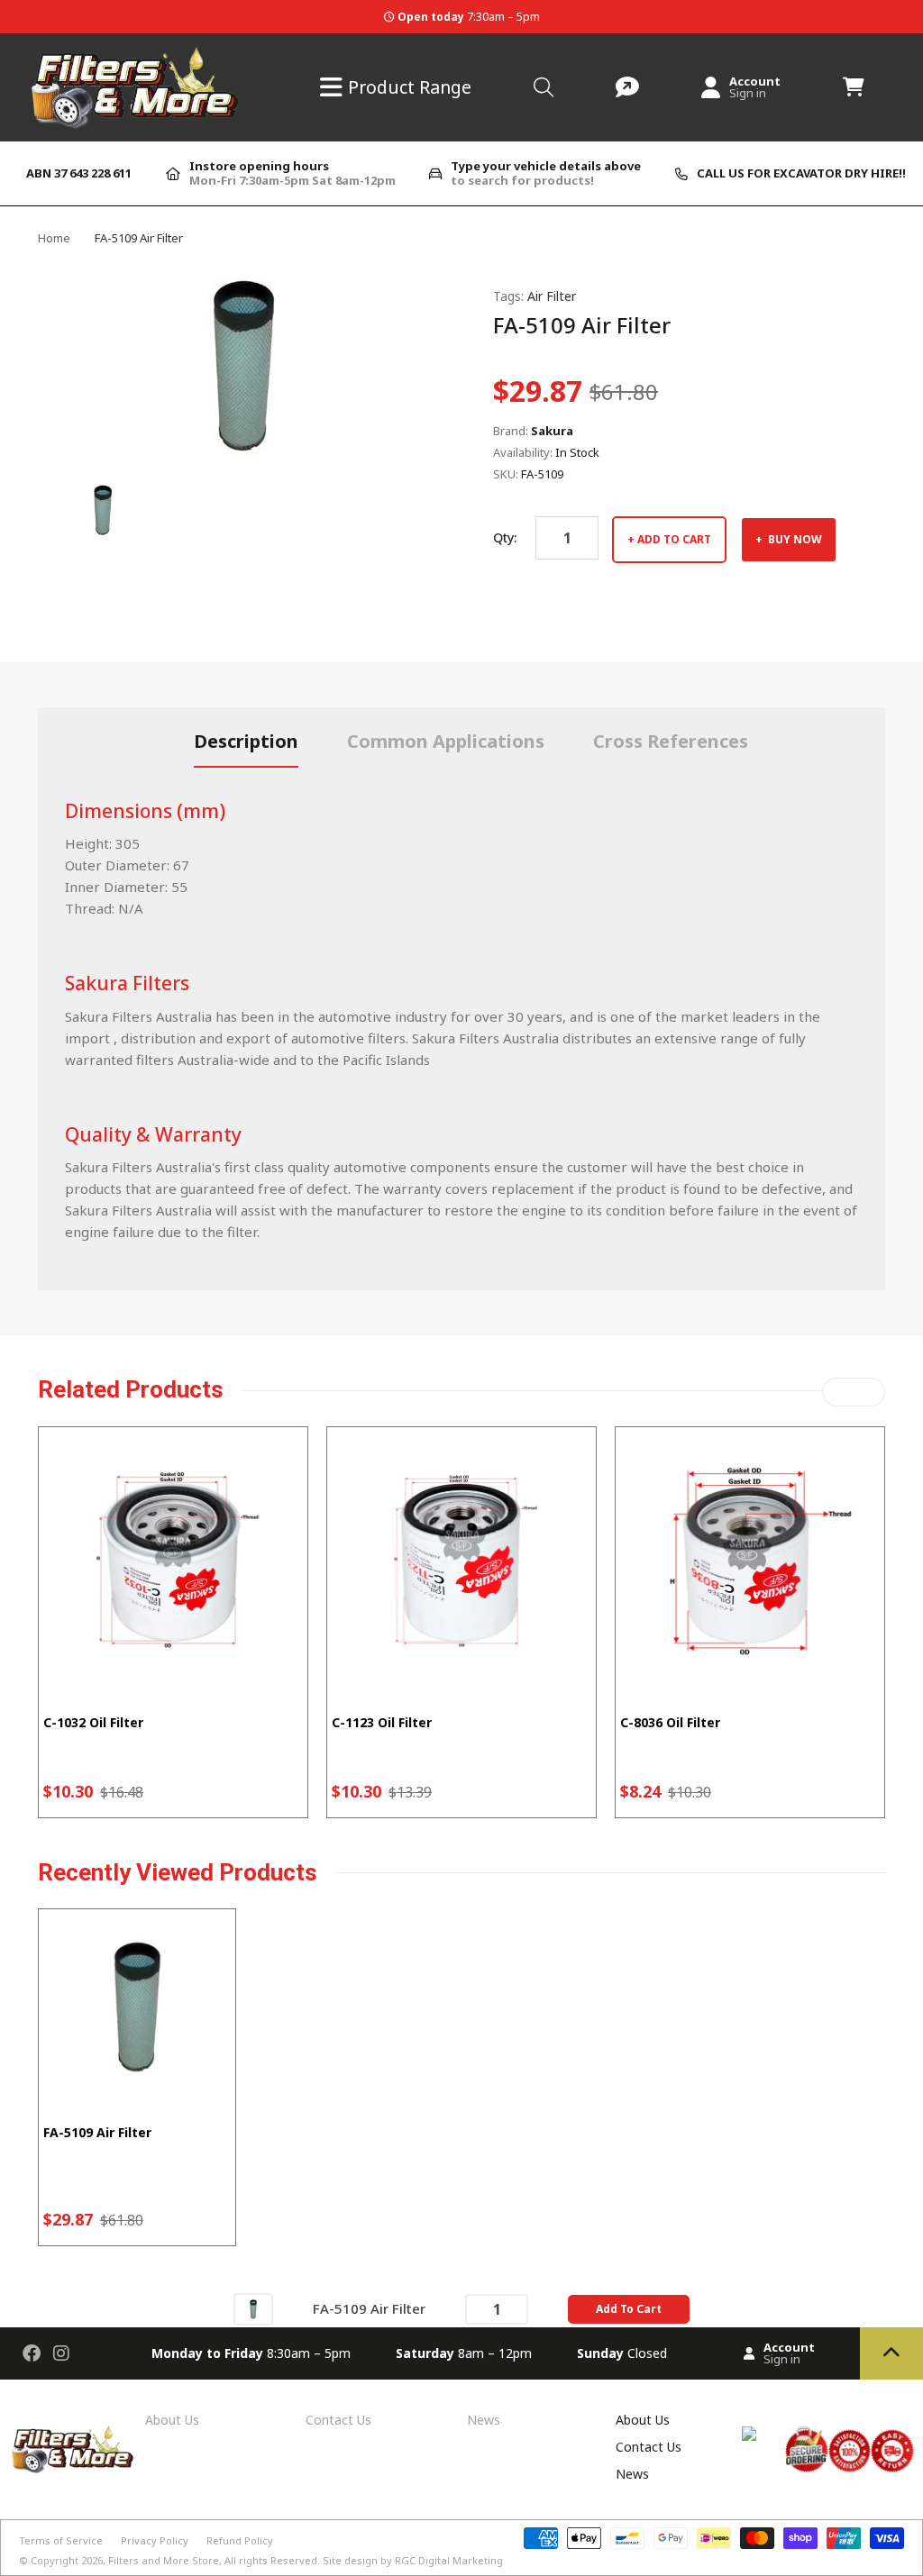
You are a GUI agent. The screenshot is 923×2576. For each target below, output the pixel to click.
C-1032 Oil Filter (93, 1722)
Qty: (505, 537)
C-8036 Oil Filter (670, 1722)
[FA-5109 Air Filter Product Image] (103, 510)
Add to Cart (674, 539)
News (484, 2420)
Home (54, 238)
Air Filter (552, 296)
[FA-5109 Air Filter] (253, 2308)
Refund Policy (240, 2540)
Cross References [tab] (671, 741)
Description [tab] (246, 741)
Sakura (552, 431)
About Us (172, 2420)
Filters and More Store (164, 2560)
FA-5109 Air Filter (97, 2132)
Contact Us (338, 2420)
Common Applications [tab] (446, 741)
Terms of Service (61, 2540)
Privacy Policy (155, 2540)
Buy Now (794, 539)
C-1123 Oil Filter (382, 1722)
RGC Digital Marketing (449, 2560)
